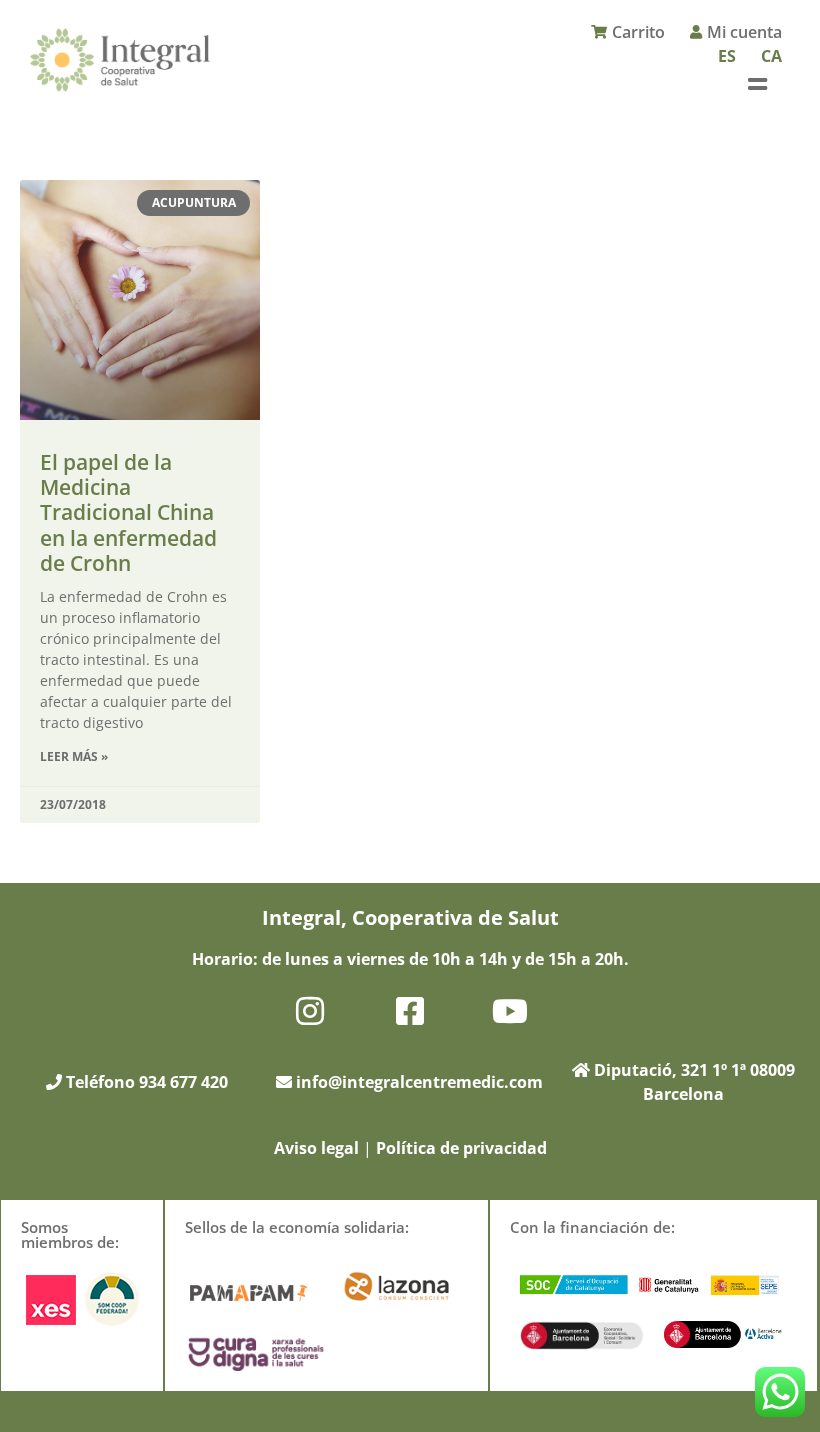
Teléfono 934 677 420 (145, 1082)
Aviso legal (316, 1148)
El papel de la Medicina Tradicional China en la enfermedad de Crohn (128, 512)
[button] (757, 83)
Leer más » (74, 756)
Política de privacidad (461, 1148)
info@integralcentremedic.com (419, 1082)
